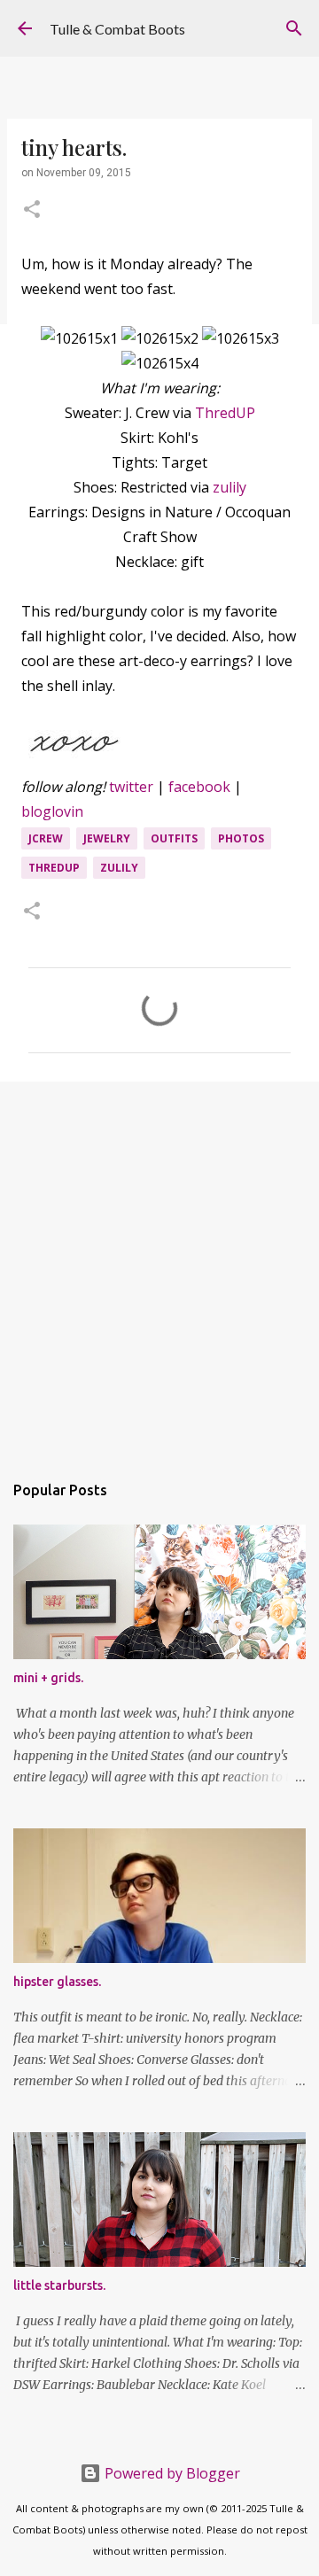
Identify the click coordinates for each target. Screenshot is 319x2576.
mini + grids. (48, 1678)
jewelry (107, 838)
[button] (32, 211)
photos (241, 838)
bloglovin (52, 811)
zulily (230, 487)
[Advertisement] (159, 1268)
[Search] (294, 28)
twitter (131, 787)
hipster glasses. (57, 1982)
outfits (174, 838)
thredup (54, 868)
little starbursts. (59, 2285)
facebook (199, 787)
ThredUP (225, 413)
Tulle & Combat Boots (117, 29)
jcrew (46, 838)
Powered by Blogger (171, 2473)
